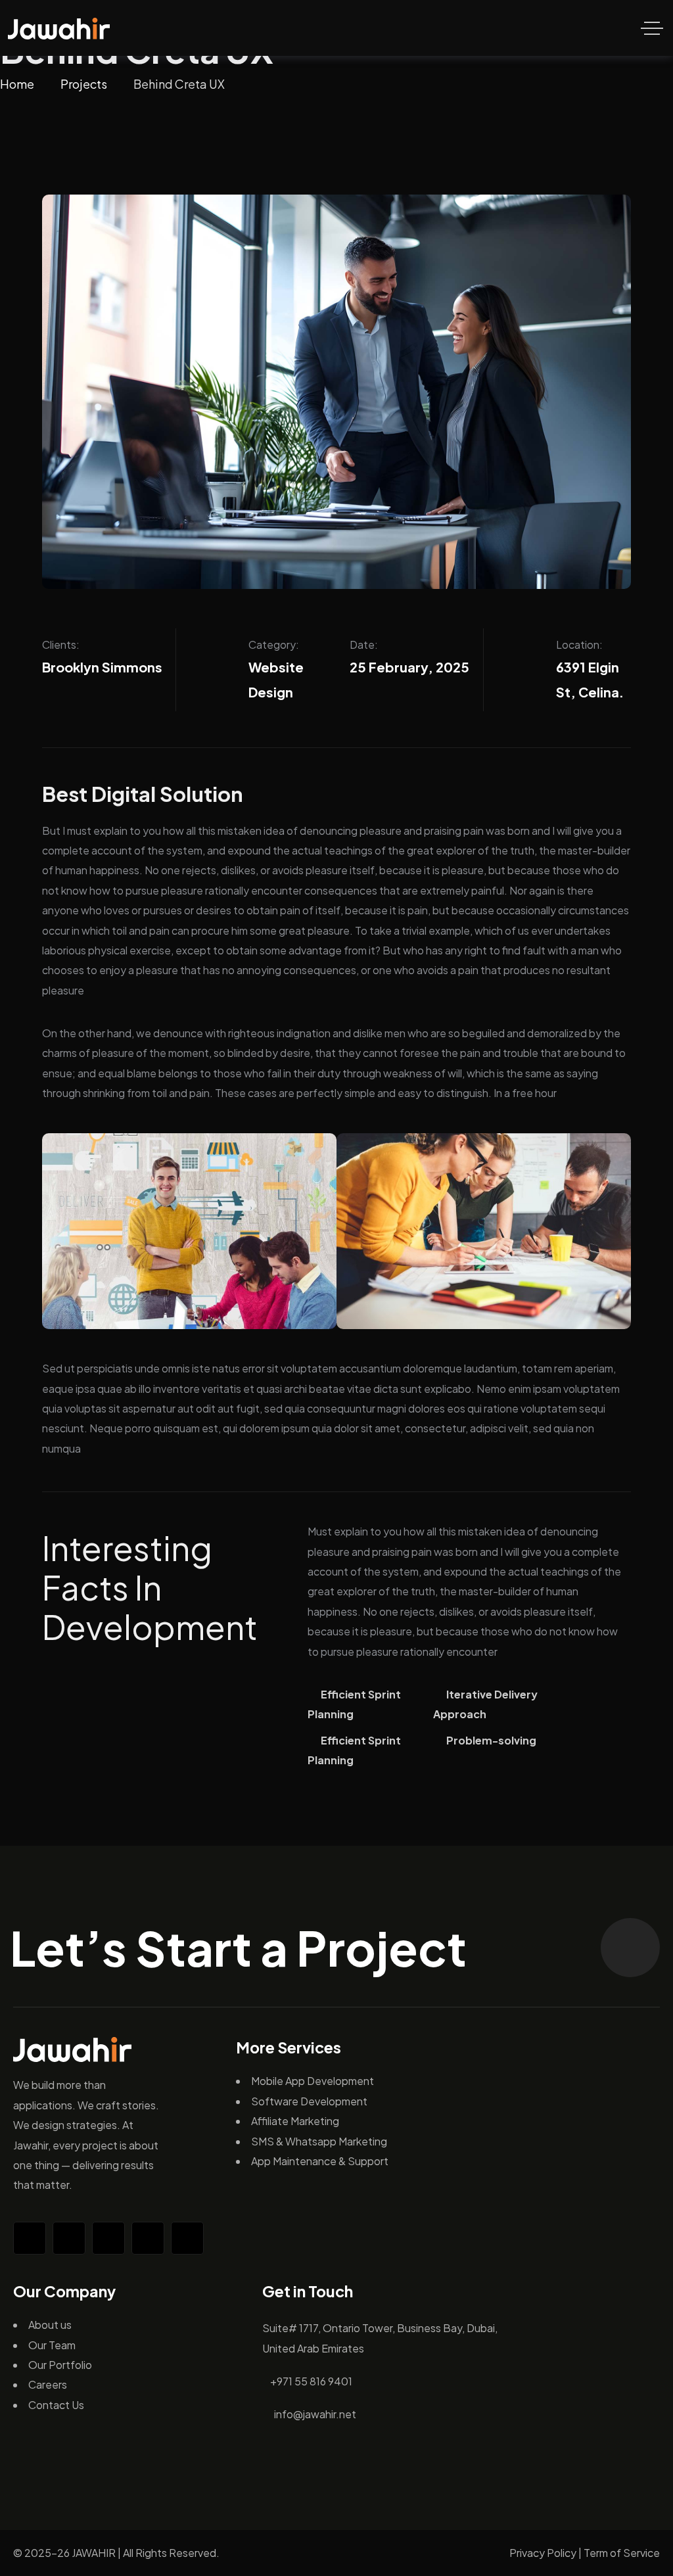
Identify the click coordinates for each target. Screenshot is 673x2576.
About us (50, 2325)
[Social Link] (30, 2238)
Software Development (309, 2101)
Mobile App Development (313, 2081)
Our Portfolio (60, 2365)
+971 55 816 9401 (311, 2381)
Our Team (52, 2345)
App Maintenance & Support (320, 2161)
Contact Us (56, 2405)
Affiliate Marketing (295, 2121)
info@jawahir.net (315, 2414)
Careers (48, 2384)
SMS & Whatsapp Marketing (319, 2141)
